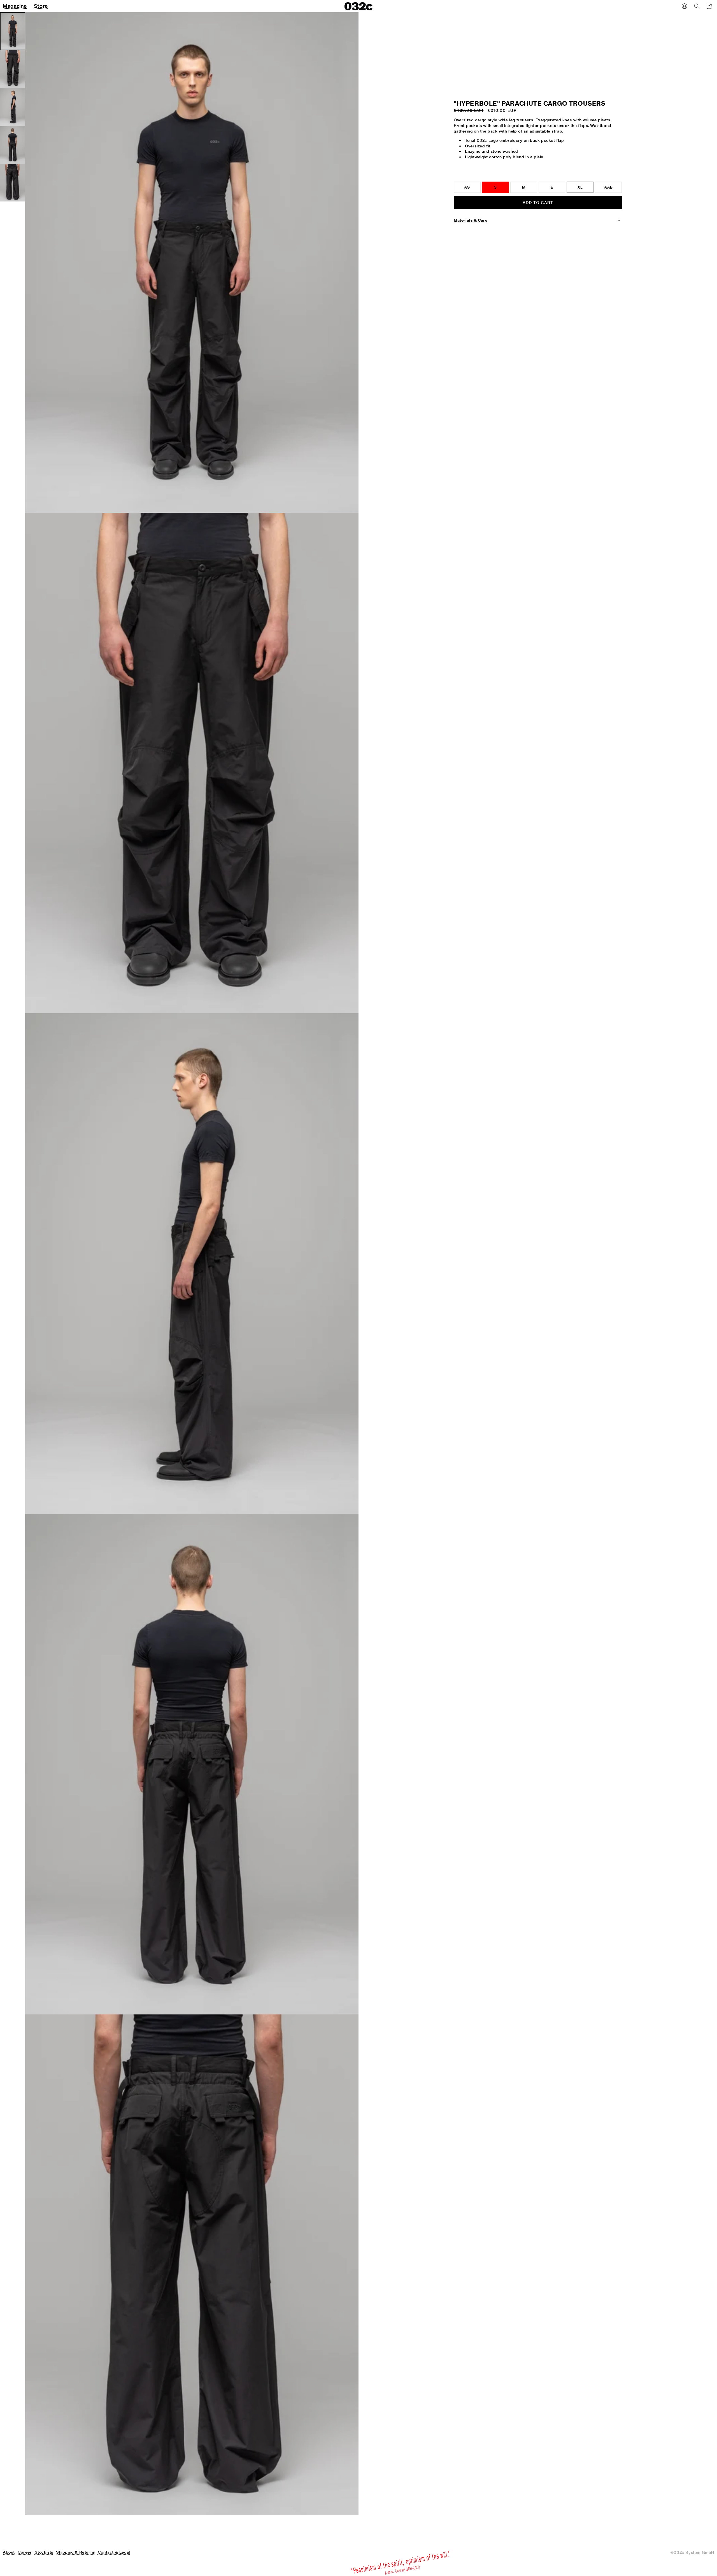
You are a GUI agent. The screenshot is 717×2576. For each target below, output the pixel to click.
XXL (613, 189)
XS (472, 189)
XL (580, 187)
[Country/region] (685, 6)
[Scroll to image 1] (13, 31)
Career (25, 2552)
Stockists (44, 2552)
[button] (697, 6)
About (9, 2552)
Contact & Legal (114, 2552)
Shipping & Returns (75, 2552)
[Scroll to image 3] (13, 107)
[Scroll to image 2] (13, 69)
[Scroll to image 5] (13, 183)
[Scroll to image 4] (13, 145)
